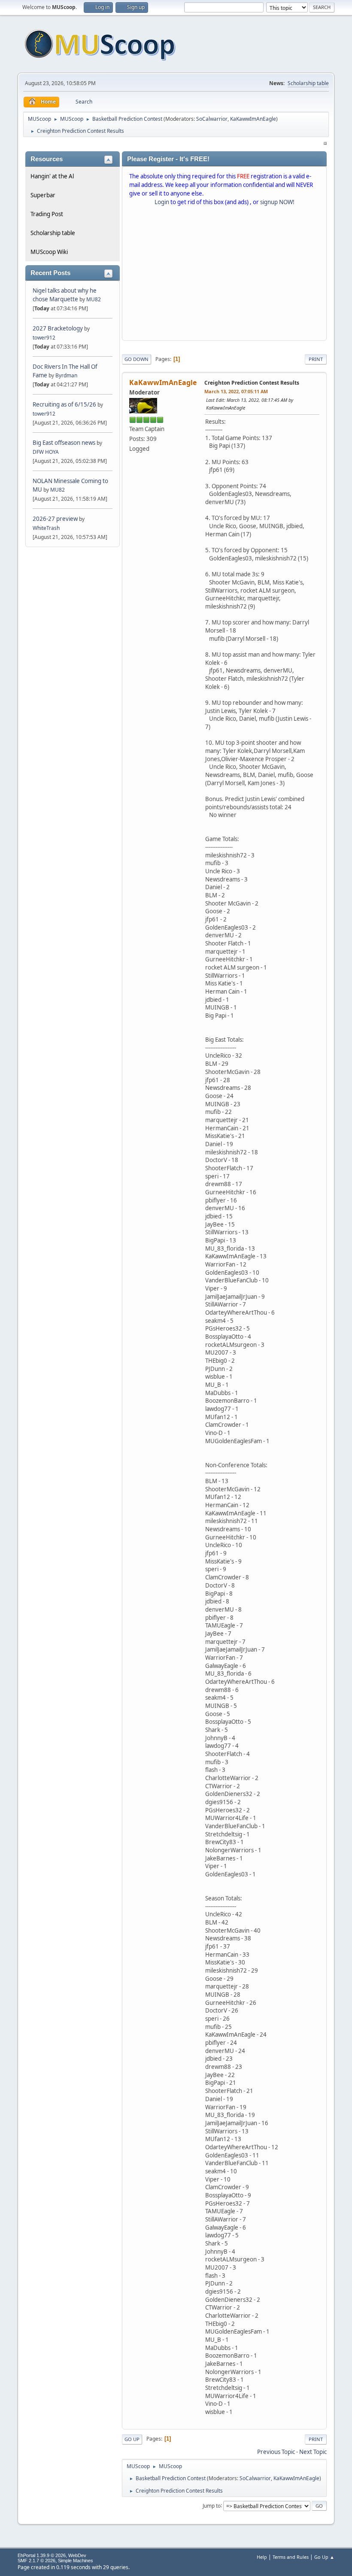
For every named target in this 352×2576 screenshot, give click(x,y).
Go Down (137, 359)
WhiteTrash (46, 528)
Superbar (43, 195)
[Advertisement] (224, 275)
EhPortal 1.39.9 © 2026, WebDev (52, 2555)
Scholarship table (308, 83)
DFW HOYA (46, 452)
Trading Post (47, 214)
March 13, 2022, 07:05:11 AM (236, 391)
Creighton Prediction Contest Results (252, 383)
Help (262, 2557)
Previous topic (276, 2452)
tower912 (44, 338)
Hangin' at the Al (52, 176)
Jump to (212, 2505)
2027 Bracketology (58, 328)
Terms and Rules (291, 2557)
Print (316, 359)
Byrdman (66, 375)
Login (162, 202)
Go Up (132, 2439)
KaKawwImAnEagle (253, 119)
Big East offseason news (64, 443)
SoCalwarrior (212, 119)
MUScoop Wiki (49, 252)
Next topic (313, 2452)
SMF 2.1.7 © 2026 (36, 2561)
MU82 (94, 299)
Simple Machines (76, 2561)
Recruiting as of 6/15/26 (64, 404)
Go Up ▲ (324, 2557)
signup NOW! (277, 202)
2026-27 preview (55, 519)
